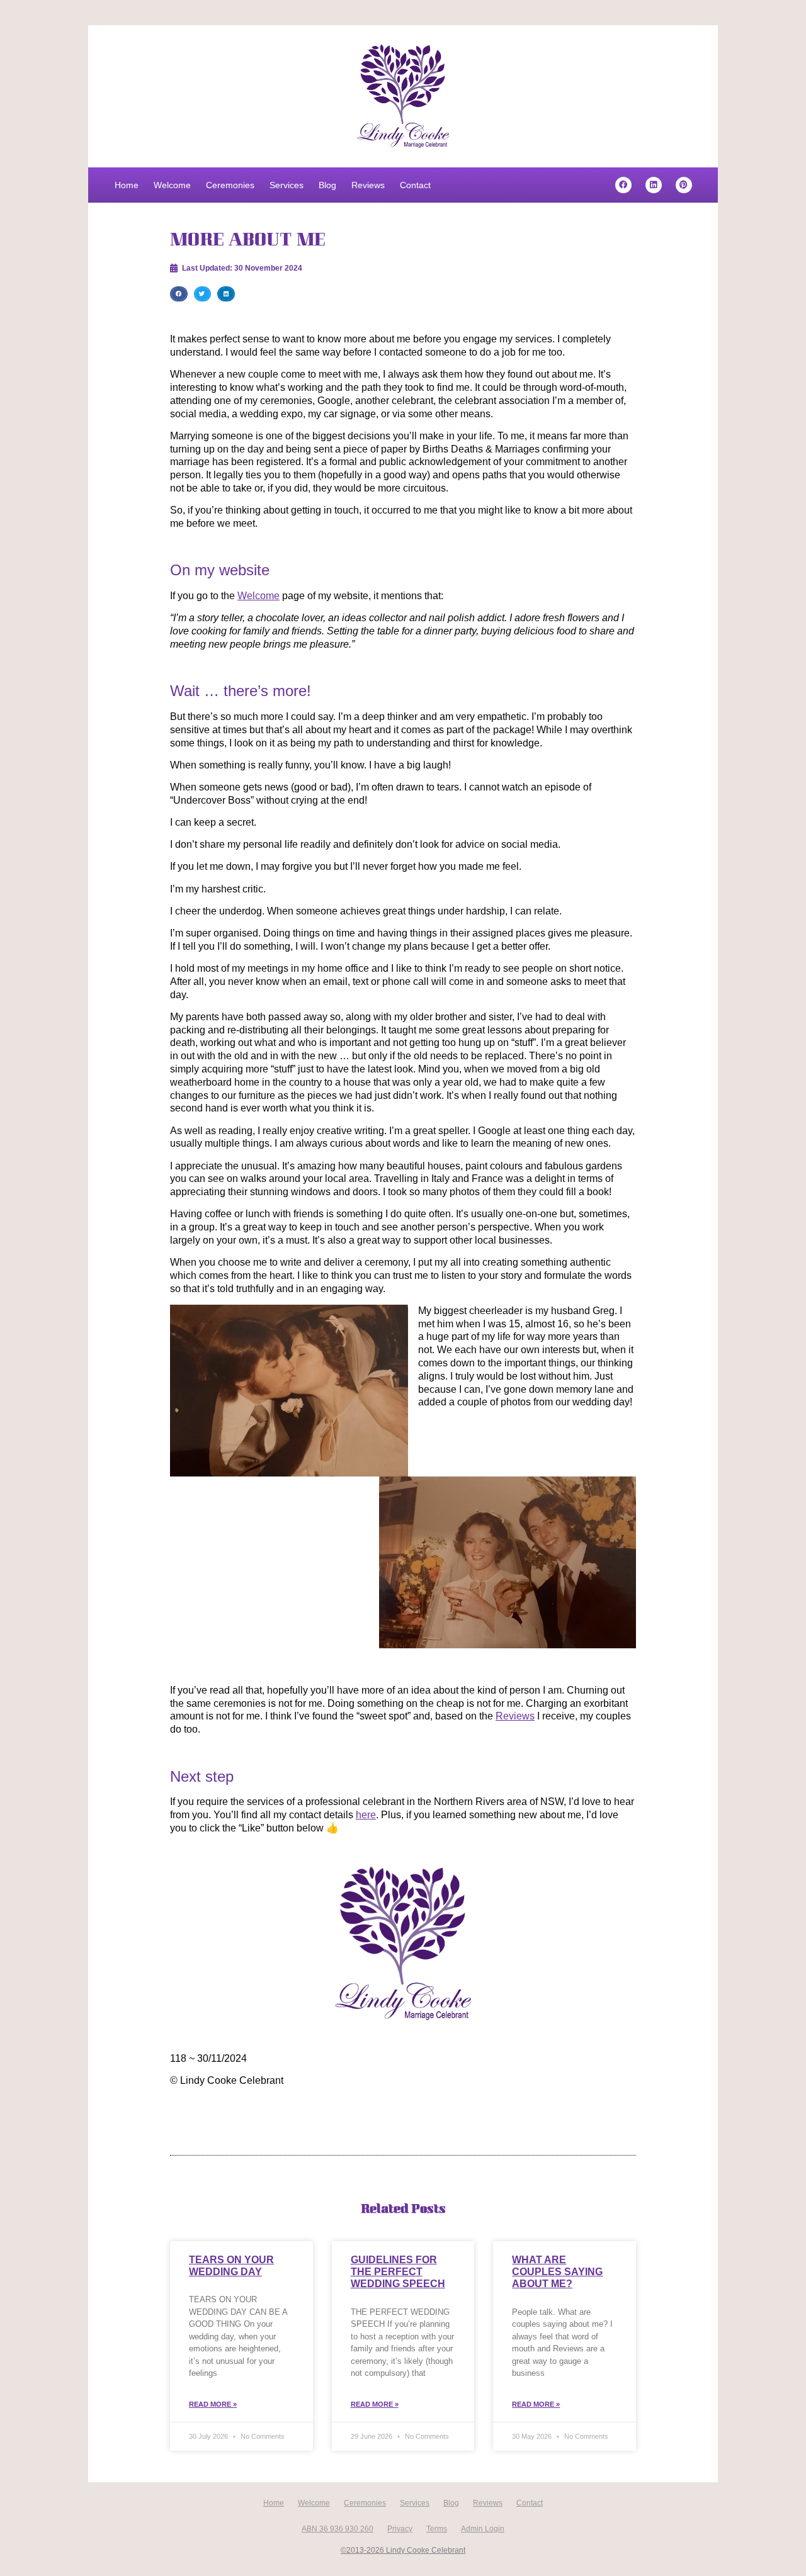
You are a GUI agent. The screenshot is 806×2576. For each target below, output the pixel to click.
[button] (179, 294)
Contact (415, 185)
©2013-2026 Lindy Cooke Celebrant (403, 2550)
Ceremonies (230, 185)
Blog (327, 185)
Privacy (400, 2529)
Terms (437, 2529)
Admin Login (483, 2529)
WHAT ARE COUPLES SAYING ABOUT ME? (557, 2272)
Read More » (213, 2404)
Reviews (368, 185)
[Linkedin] (654, 185)
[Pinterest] (684, 185)
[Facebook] (623, 185)
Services (287, 185)
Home (127, 185)
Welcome (172, 185)
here (366, 1815)
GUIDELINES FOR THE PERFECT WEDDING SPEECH (398, 2272)
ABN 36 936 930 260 (338, 2529)
